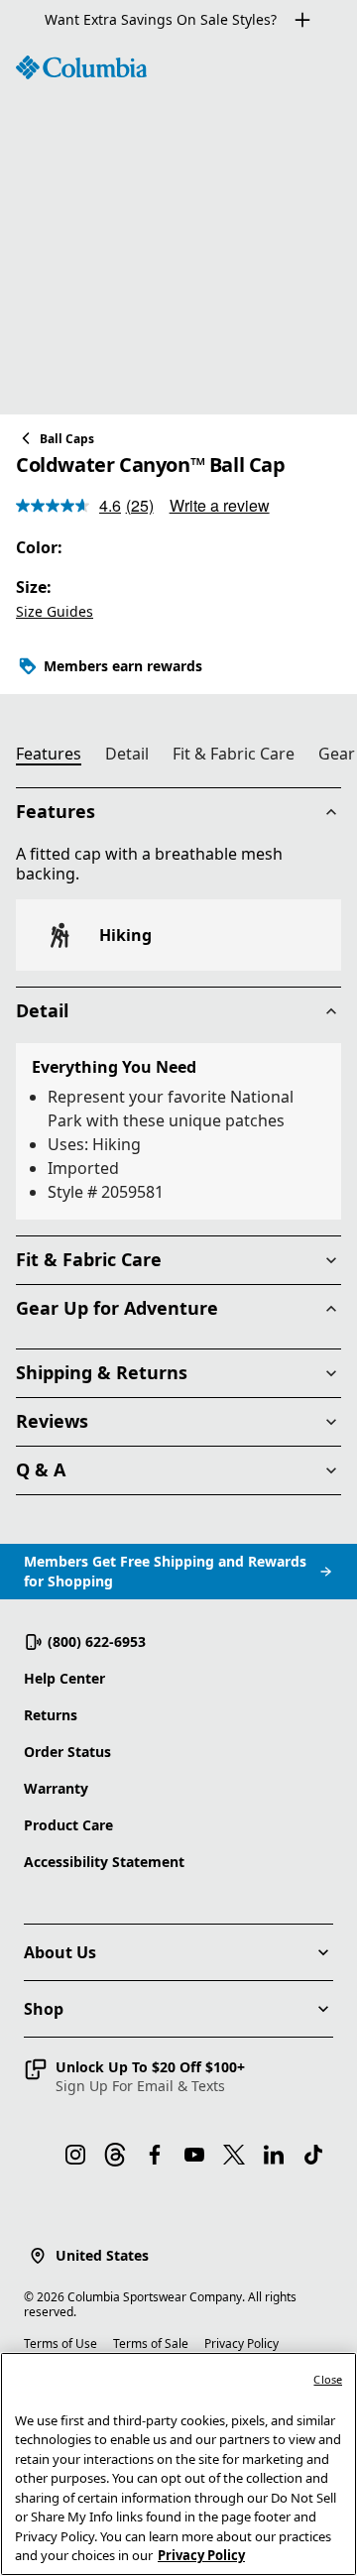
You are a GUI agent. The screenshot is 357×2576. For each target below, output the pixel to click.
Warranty (56, 1788)
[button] (134, 2076)
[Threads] (115, 2155)
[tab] (57, 757)
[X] (234, 2155)
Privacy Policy (241, 2343)
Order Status (67, 1752)
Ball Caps (67, 439)
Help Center (64, 1678)
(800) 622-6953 (97, 1641)
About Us (60, 1952)
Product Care (68, 1825)
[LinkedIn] (274, 2155)
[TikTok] (313, 2155)
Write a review (220, 505)
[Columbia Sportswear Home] (81, 67)
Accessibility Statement (104, 1862)
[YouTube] (194, 2155)
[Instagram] (75, 2155)
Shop (44, 2009)
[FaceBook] (155, 2155)
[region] (178, 227)
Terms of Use (60, 2343)
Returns (51, 1715)
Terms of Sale (151, 2343)
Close (328, 2379)
